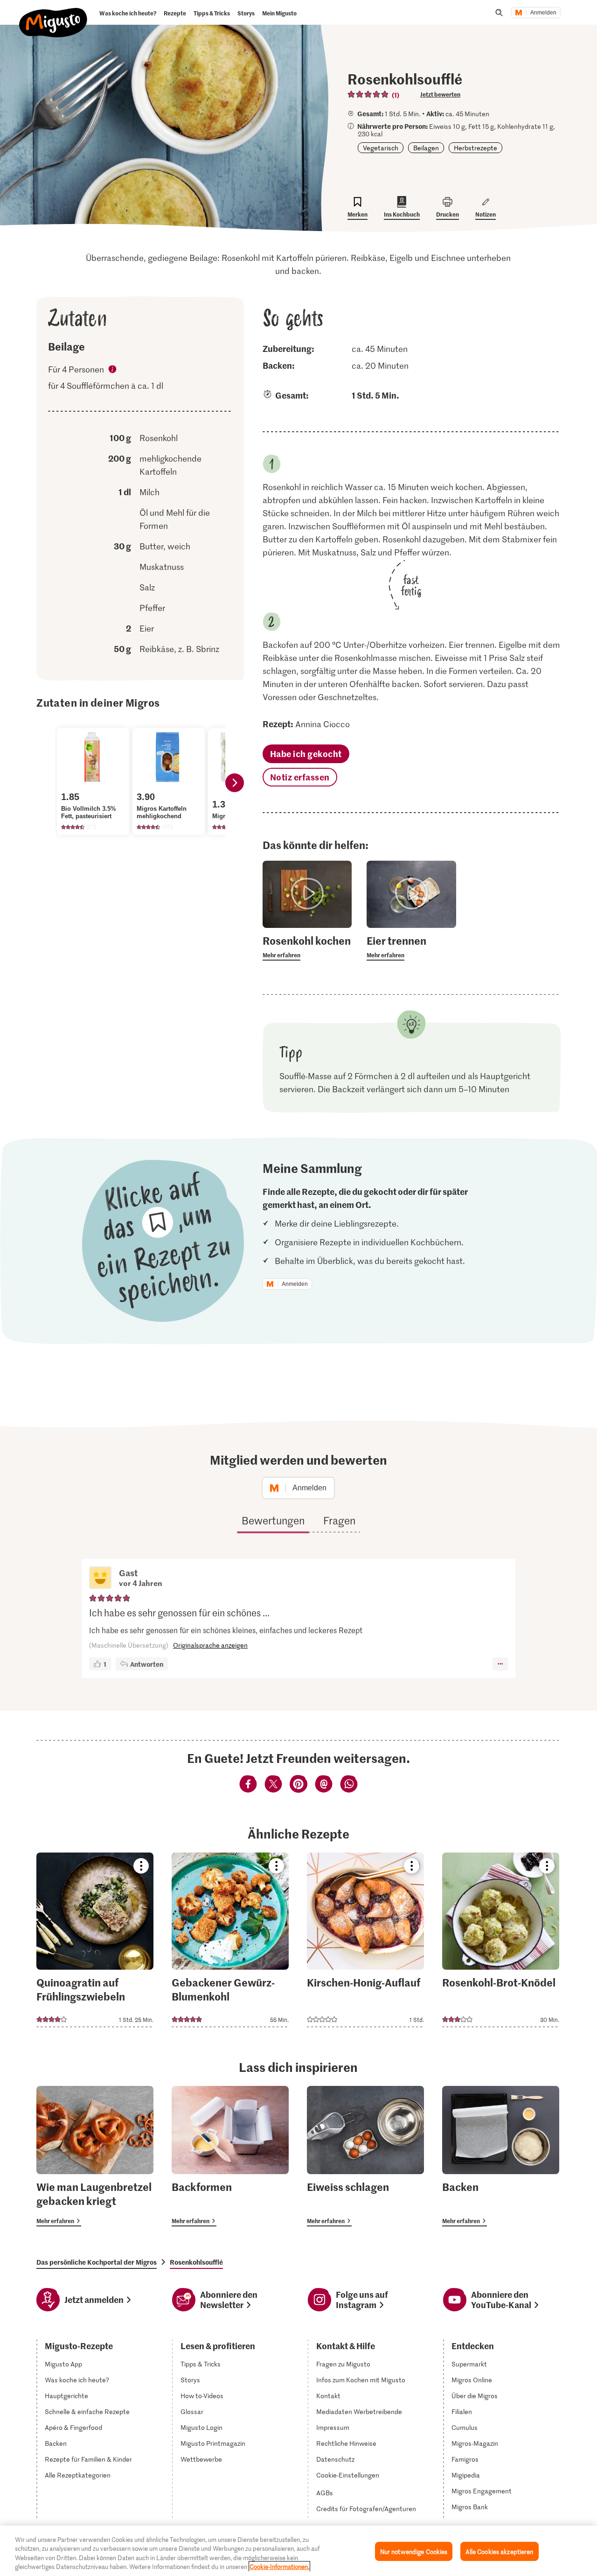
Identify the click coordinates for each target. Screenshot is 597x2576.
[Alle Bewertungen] (368, 94)
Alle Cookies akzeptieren (499, 2551)
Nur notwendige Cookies (414, 2551)
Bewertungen (273, 1520)
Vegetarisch (381, 148)
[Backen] (501, 2156)
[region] (298, 2551)
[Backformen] (230, 2156)
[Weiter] (235, 783)
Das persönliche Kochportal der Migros (97, 2262)
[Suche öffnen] (499, 13)
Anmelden (543, 13)
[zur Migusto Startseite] (53, 15)
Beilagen (426, 148)
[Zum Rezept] (95, 1940)
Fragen (339, 1520)
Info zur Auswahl (113, 371)
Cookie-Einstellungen (348, 2475)
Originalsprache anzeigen (210, 1645)
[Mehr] (500, 1664)
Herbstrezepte (476, 148)
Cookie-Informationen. (279, 2566)
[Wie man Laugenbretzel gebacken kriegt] (95, 2156)
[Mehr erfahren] (307, 947)
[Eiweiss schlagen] (365, 2156)
